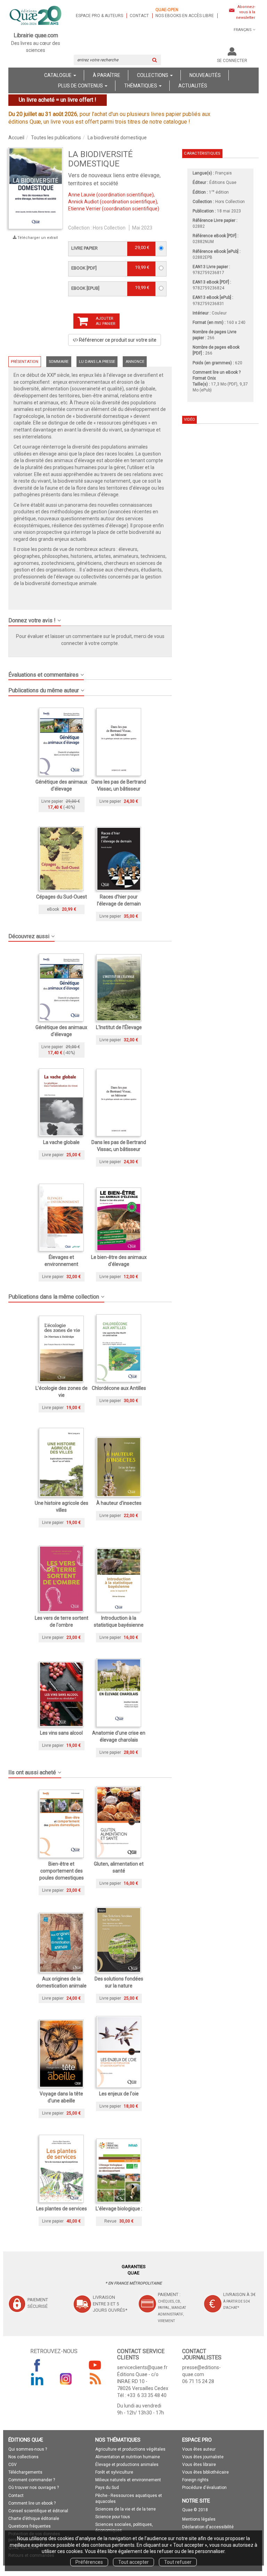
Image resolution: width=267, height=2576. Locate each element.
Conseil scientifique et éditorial (38, 2511)
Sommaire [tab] (59, 362)
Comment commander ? (32, 2480)
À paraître (107, 75)
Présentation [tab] (25, 362)
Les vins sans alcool (61, 1733)
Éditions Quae (223, 182)
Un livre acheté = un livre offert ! (58, 100)
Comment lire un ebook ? (32, 2503)
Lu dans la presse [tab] (97, 362)
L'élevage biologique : (119, 2209)
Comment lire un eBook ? (217, 372)
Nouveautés (205, 75)
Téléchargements (25, 2472)
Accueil (16, 138)
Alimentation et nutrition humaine (128, 2457)
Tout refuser (178, 2562)
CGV (13, 2465)
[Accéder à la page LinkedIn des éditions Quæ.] (37, 2379)
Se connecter (232, 61)
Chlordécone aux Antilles (119, 1388)
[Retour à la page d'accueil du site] (36, 16)
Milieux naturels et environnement (128, 2480)
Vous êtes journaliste (203, 2457)
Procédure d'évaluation (204, 2488)
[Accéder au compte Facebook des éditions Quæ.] (37, 2365)
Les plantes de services (62, 2209)
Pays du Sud (107, 2488)
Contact (139, 16)
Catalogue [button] (58, 75)
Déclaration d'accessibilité (208, 2527)
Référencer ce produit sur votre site (117, 340)
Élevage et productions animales (127, 2465)
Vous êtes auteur (199, 2449)
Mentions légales (199, 2519)
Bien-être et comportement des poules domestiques (62, 1871)
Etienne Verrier (84, 209)
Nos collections (23, 2457)
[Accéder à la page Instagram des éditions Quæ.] (66, 2379)
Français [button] (243, 30)
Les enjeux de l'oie (119, 2094)
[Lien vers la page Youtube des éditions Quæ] (95, 2365)
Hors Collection (109, 228)
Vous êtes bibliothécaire (205, 2472)
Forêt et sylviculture (114, 2472)
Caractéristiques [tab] (202, 153)
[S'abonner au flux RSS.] (95, 2379)
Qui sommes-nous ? (28, 2449)
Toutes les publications (56, 138)
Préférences (89, 2562)
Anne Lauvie (82, 195)
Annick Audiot (83, 202)
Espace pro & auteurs (99, 16)
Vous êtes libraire (199, 2465)
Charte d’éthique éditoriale (34, 2519)
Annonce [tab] (135, 362)
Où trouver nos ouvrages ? (34, 2488)
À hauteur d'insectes (119, 1503)
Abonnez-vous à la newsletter (246, 12)
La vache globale (61, 1142)
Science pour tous (113, 2517)
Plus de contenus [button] (81, 86)
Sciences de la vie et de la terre (126, 2509)
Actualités (193, 86)
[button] (36, 188)
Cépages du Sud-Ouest (62, 897)
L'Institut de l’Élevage (119, 1027)
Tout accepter (133, 2562)
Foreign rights (195, 2480)
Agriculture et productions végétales (130, 2449)
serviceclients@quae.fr (142, 2367)
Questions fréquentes (30, 2526)
